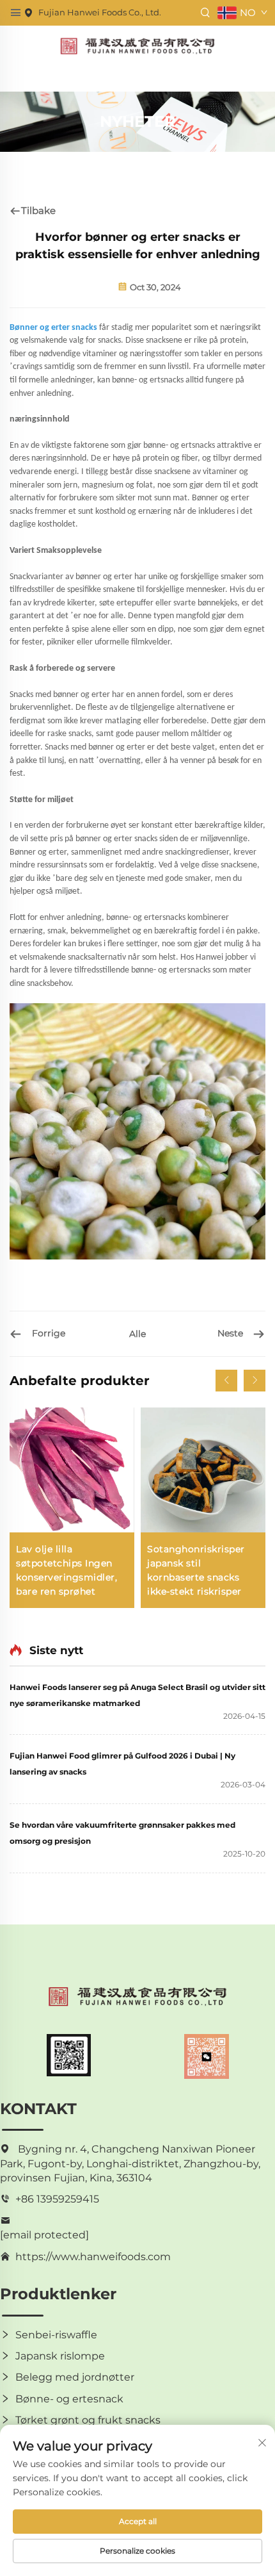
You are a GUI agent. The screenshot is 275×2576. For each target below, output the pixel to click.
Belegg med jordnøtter (75, 2377)
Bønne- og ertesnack (69, 2399)
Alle (137, 1334)
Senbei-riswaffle (56, 2335)
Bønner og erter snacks (54, 328)
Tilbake (38, 210)
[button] (226, 1381)
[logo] (137, 45)
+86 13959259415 (57, 2199)
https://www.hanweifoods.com (93, 2257)
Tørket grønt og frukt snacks (88, 2420)
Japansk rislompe (60, 2356)
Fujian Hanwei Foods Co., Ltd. (100, 12)
